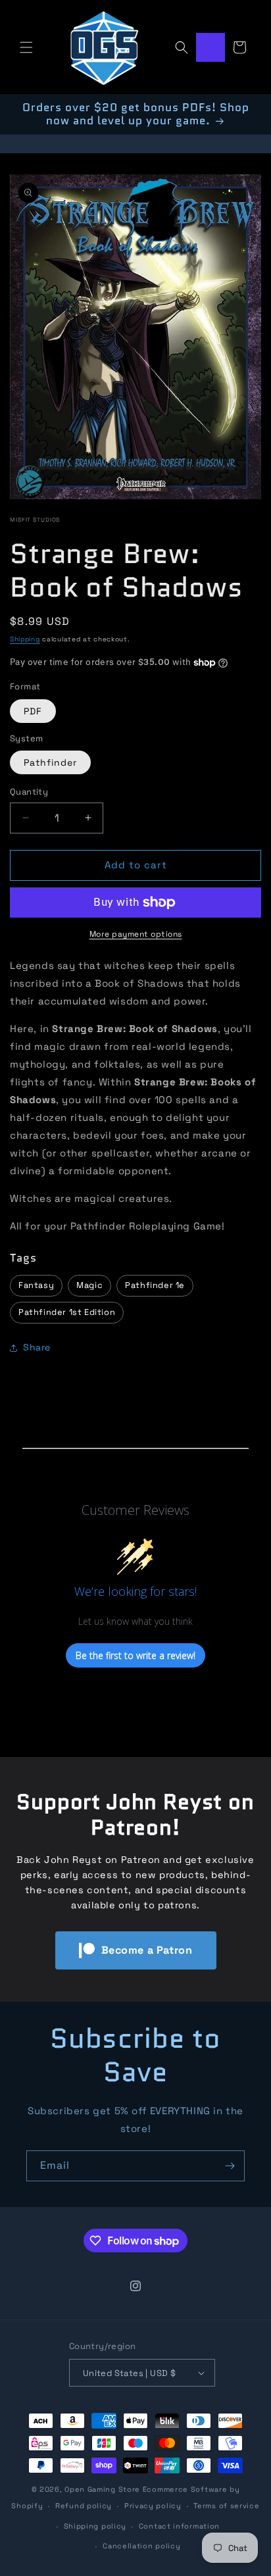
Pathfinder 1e (155, 1285)
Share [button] (37, 1347)
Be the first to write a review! (135, 1655)
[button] (26, 47)
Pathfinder (50, 762)
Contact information (179, 2526)
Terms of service (226, 2506)
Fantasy (36, 1285)
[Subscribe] (230, 2166)
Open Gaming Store (102, 2489)
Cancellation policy (141, 2546)
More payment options (136, 934)
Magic (89, 1285)
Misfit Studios (35, 520)
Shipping (25, 639)
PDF (33, 711)
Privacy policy (153, 2506)
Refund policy (84, 2506)
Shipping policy (95, 2526)
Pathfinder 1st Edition (67, 1312)
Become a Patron (147, 1950)
